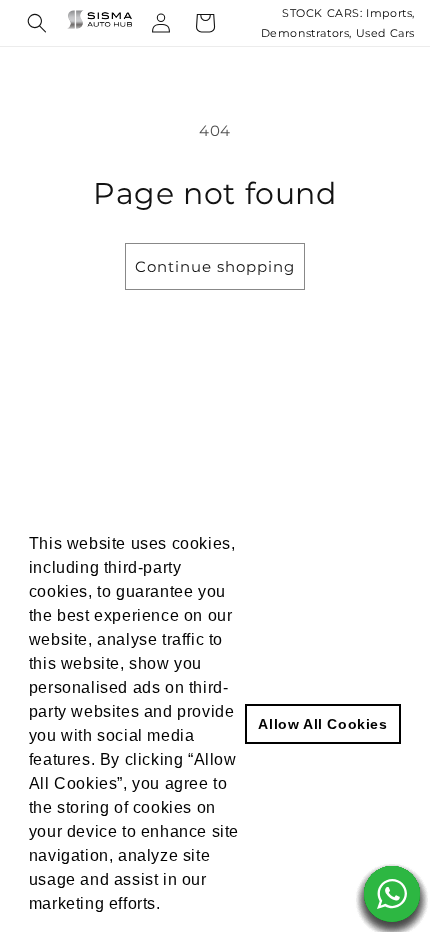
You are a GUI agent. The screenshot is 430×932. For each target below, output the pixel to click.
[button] (37, 23)
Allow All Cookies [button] (322, 724)
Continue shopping (215, 266)
